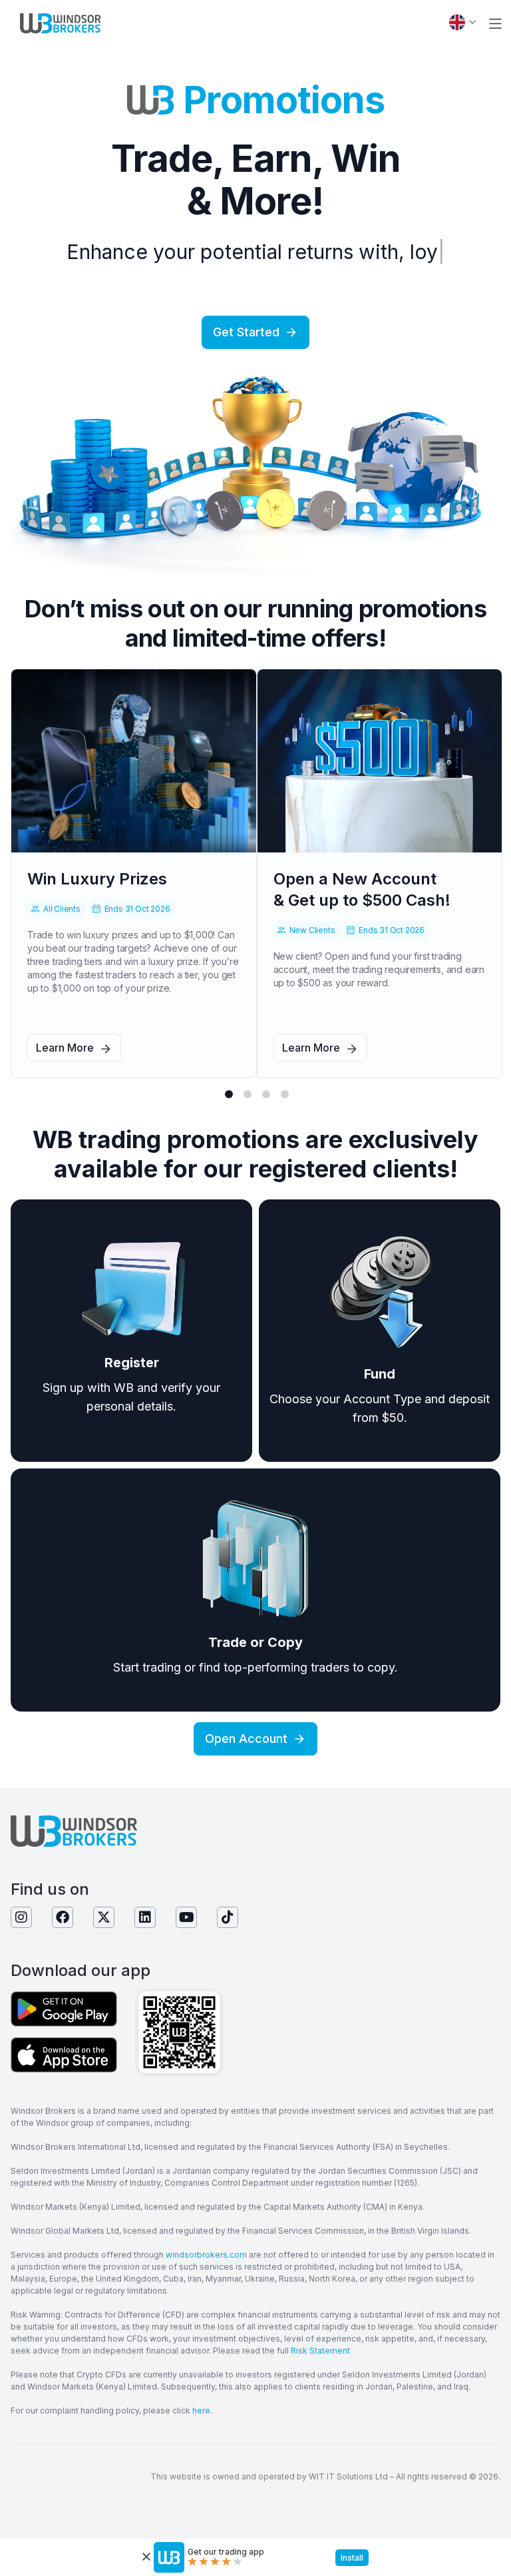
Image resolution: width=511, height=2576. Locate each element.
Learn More (65, 1048)
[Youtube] (186, 1917)
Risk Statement (320, 2351)
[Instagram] (21, 1917)
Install (352, 2558)
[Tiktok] (228, 1917)
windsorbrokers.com (206, 2255)
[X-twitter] (104, 1917)
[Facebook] (63, 1917)
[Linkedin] (145, 1917)
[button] (495, 24)
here (201, 2411)
